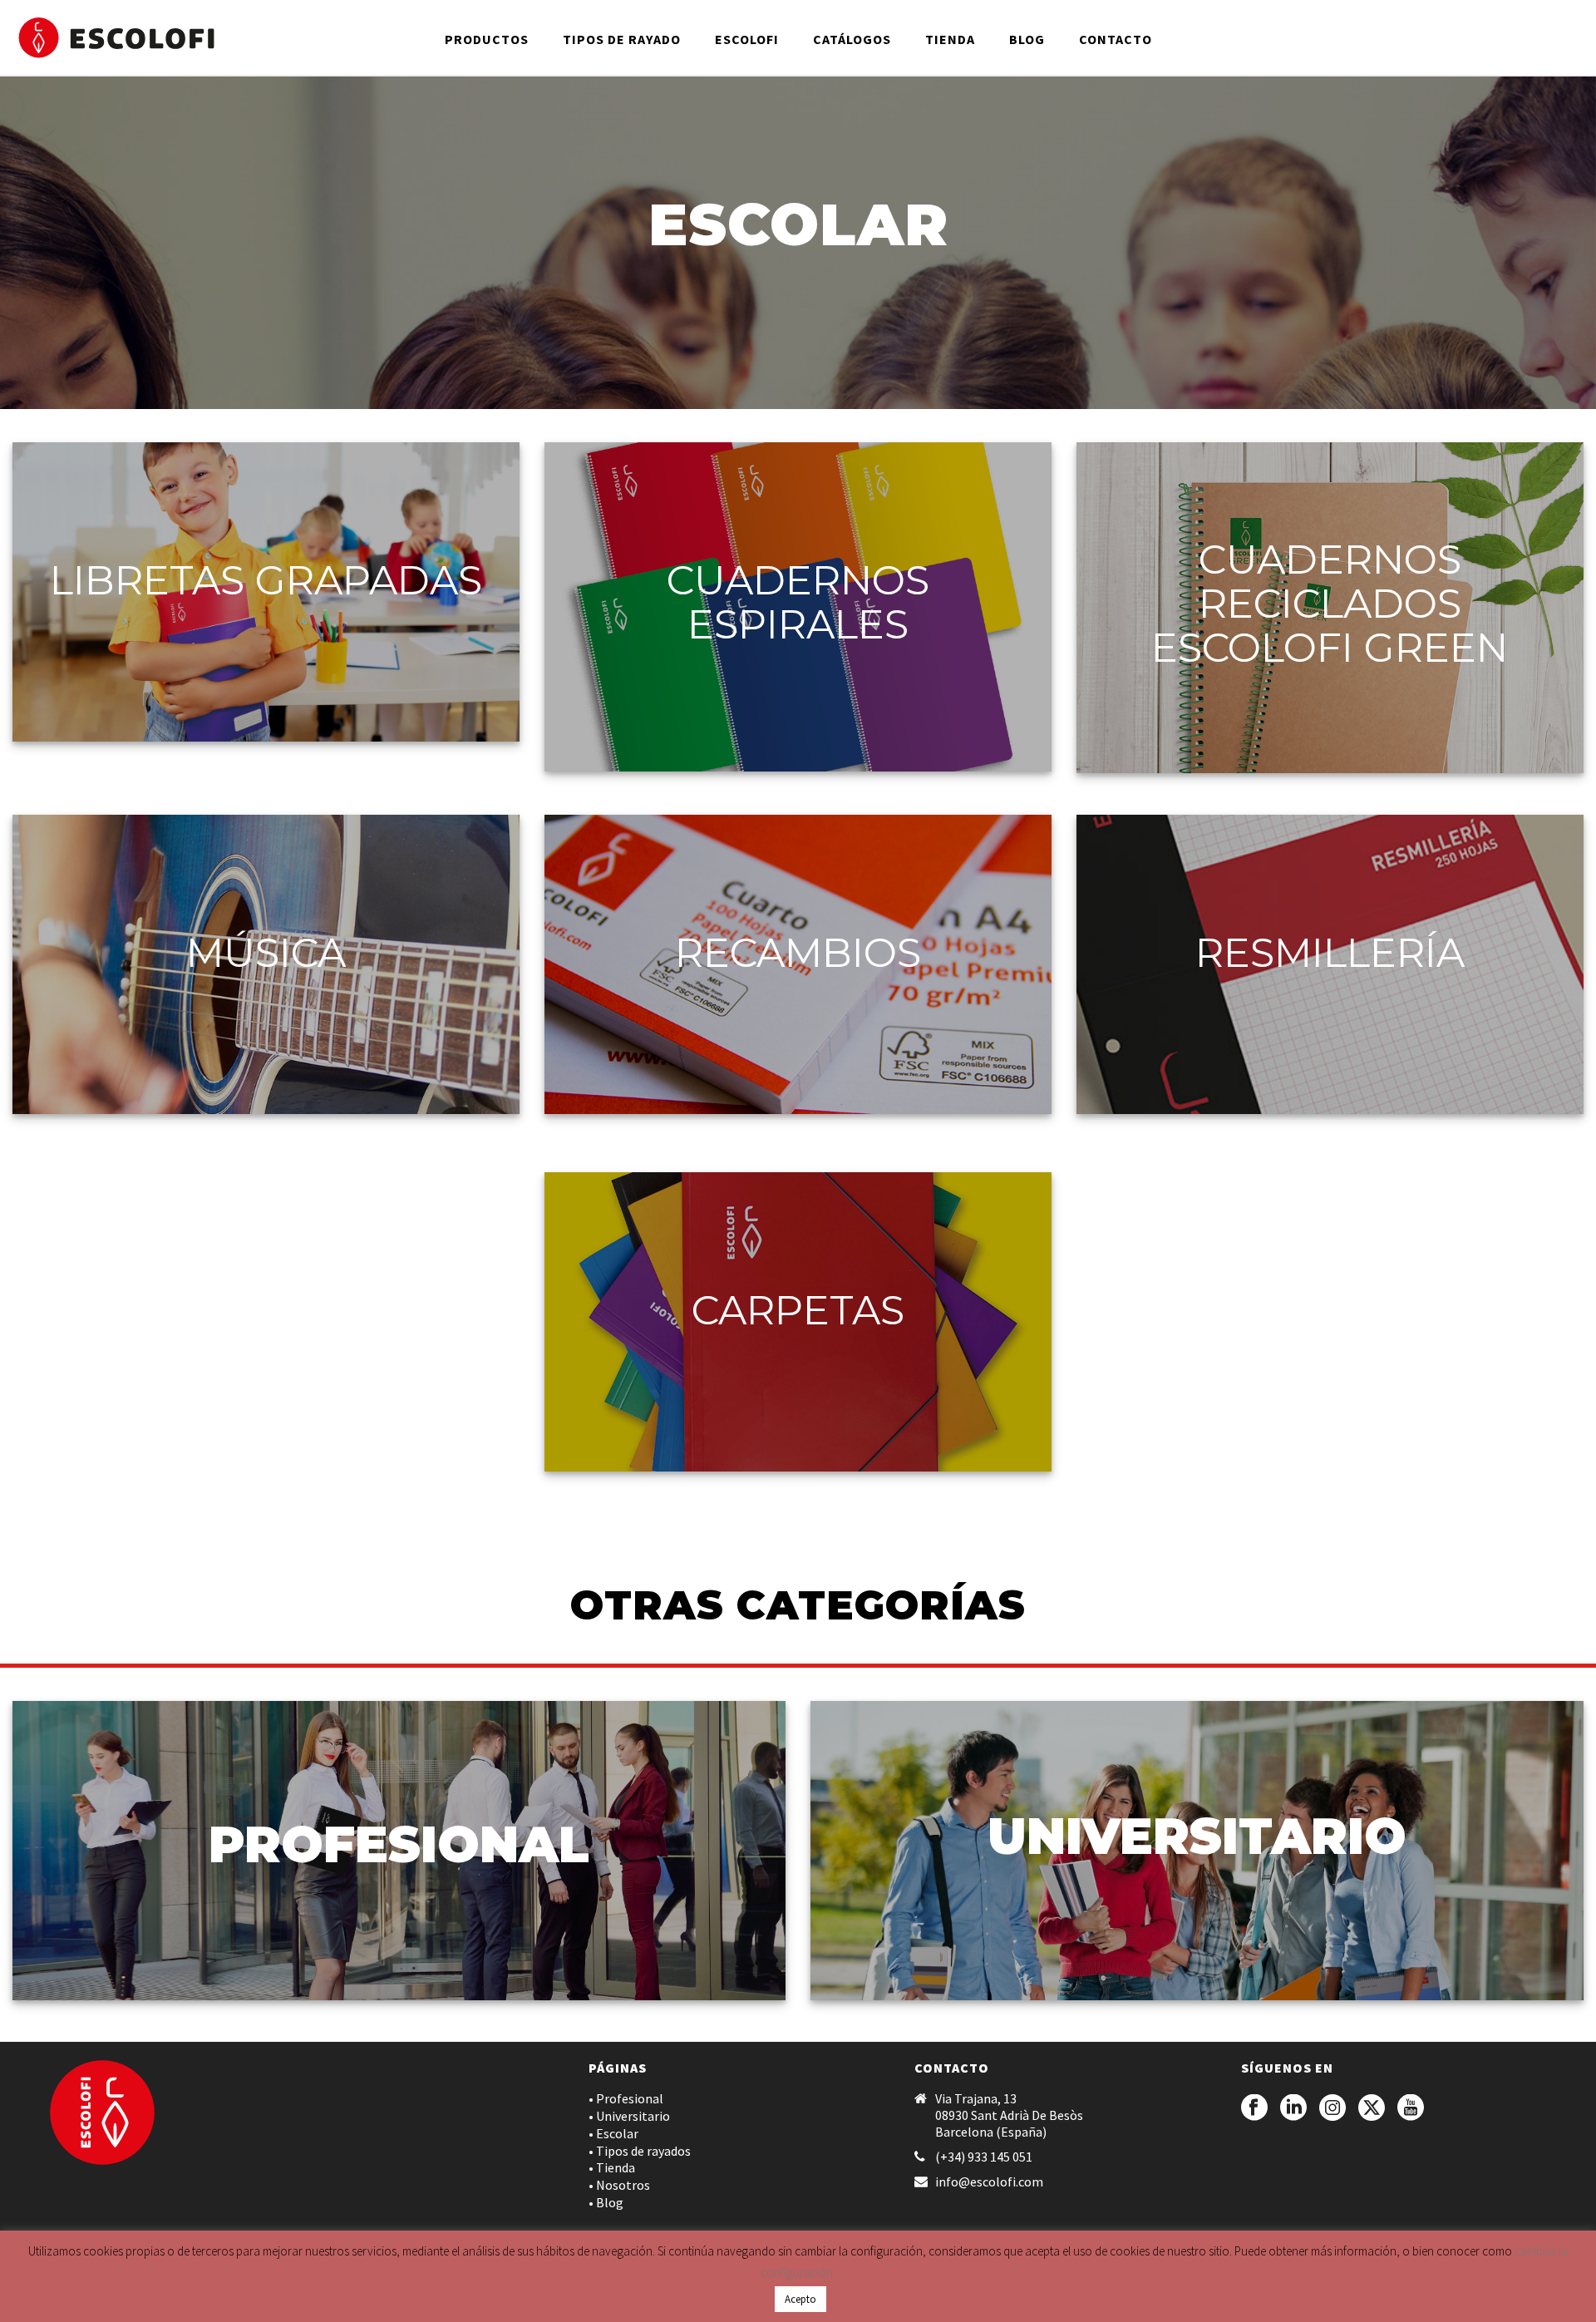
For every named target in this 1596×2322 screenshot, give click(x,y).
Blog (1027, 39)
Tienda (950, 39)
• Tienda (612, 2167)
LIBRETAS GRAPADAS (266, 580)
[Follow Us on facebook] (1254, 2108)
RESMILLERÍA (1330, 953)
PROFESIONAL (399, 1844)
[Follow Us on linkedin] (1293, 2108)
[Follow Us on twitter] (1372, 2108)
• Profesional (626, 2098)
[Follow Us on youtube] (1411, 2108)
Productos (487, 39)
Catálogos (852, 39)
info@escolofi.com (989, 2181)
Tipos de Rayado (622, 39)
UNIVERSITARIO (1197, 1836)
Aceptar (1039, 2296)
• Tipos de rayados (640, 2151)
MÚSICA (266, 953)
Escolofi (747, 39)
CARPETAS (798, 1310)
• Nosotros (619, 2185)
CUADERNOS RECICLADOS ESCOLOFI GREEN (1330, 604)
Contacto (1116, 39)
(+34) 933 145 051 (984, 2157)
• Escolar (613, 2133)
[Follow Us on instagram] (1332, 2108)
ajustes (921, 2304)
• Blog (606, 2202)
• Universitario (629, 2116)
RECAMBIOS (798, 953)
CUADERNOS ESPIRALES (798, 602)
